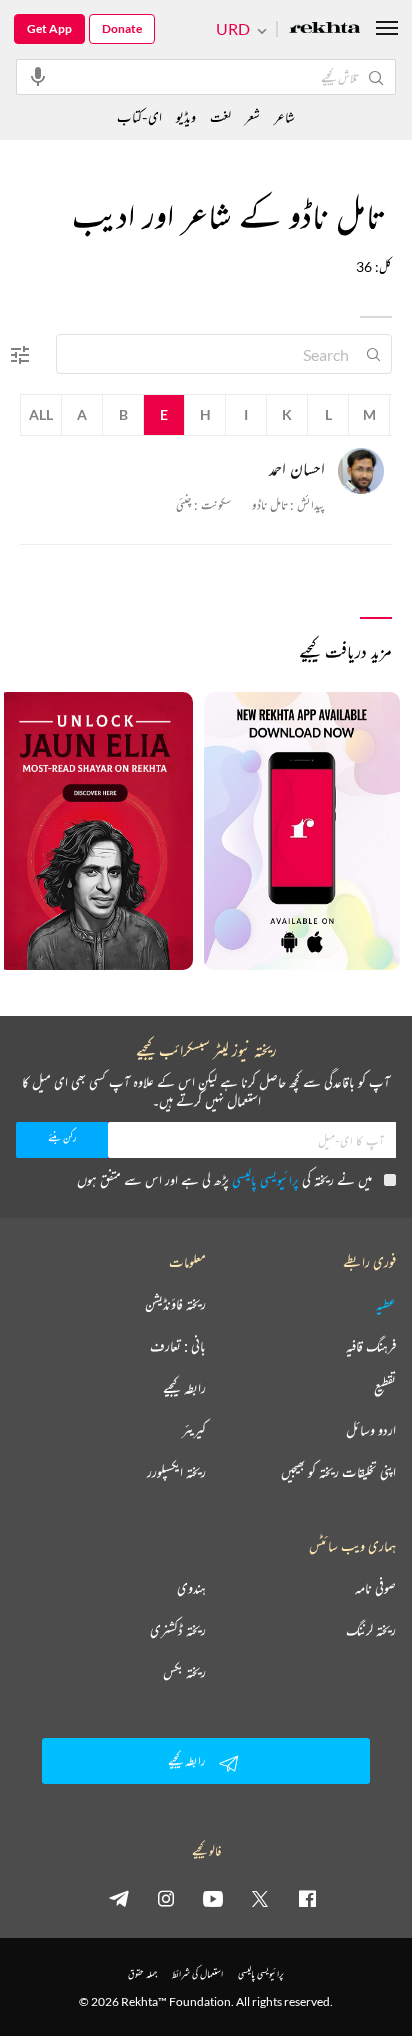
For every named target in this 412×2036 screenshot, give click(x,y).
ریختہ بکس (184, 1672)
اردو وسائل (371, 1430)
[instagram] (166, 1898)
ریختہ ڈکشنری (178, 1630)
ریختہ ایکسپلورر (176, 1472)
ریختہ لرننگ (371, 1630)
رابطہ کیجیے (184, 1388)
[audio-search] (38, 76)
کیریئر (194, 1430)
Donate (122, 28)
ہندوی (191, 1588)
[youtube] (213, 1898)
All (41, 414)
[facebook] (307, 1898)
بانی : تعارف (178, 1346)
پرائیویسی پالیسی (265, 1179)
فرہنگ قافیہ (371, 1346)
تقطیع (385, 1388)
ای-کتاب (139, 116)
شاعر (284, 116)
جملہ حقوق (142, 1973)
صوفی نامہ (375, 1588)
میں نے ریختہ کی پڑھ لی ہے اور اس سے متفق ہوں (224, 1179)
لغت (220, 116)
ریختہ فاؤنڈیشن (175, 1304)
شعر (252, 116)
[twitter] (260, 1898)
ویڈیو (186, 116)
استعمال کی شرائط (197, 1973)
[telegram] (119, 1898)
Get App (49, 28)
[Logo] (325, 29)
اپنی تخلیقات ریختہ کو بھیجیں (338, 1472)
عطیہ (386, 1304)
